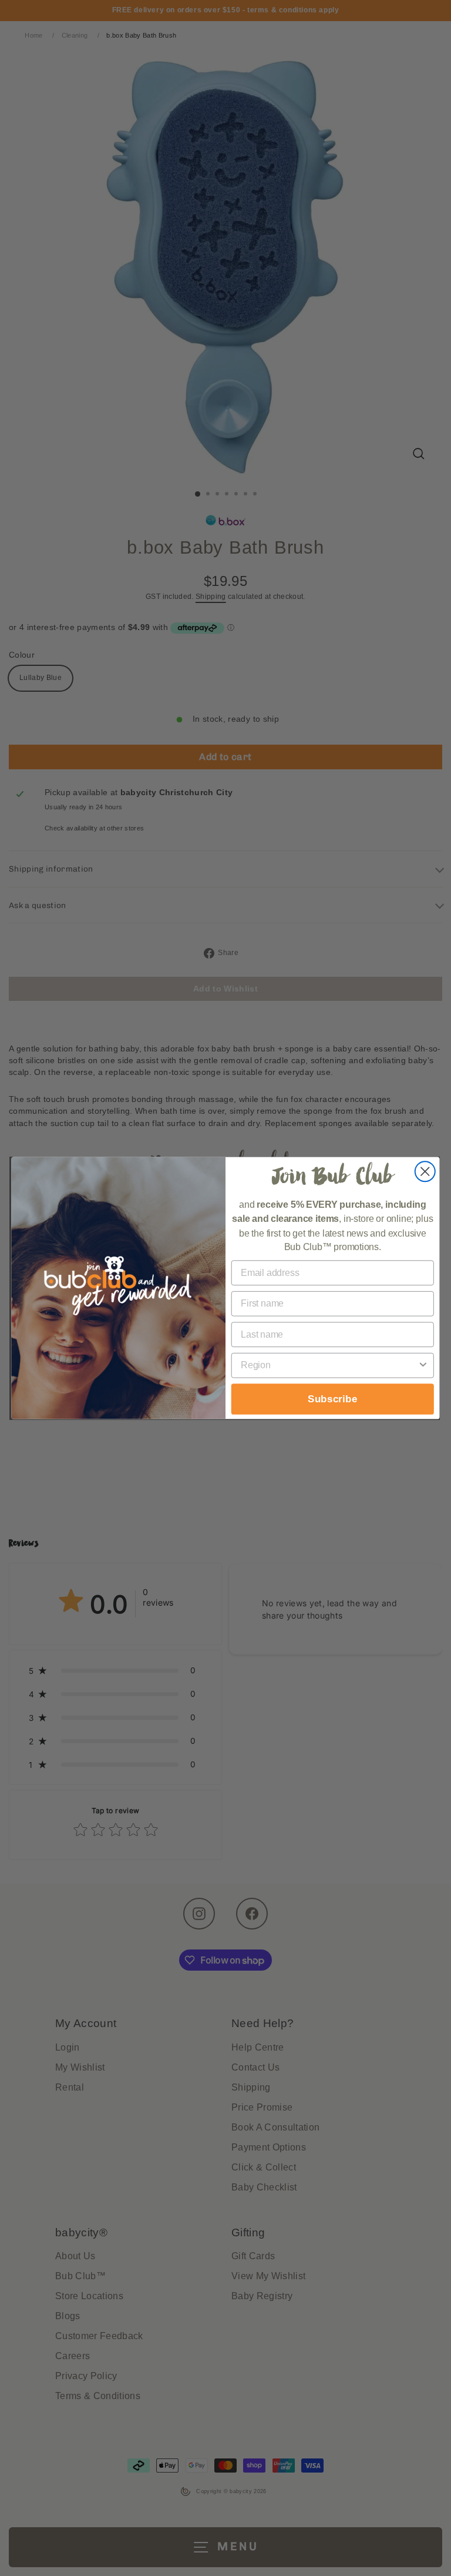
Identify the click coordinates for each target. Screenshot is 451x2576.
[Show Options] (423, 1366)
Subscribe (333, 1399)
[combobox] (329, 1366)
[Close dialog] (425, 1171)
